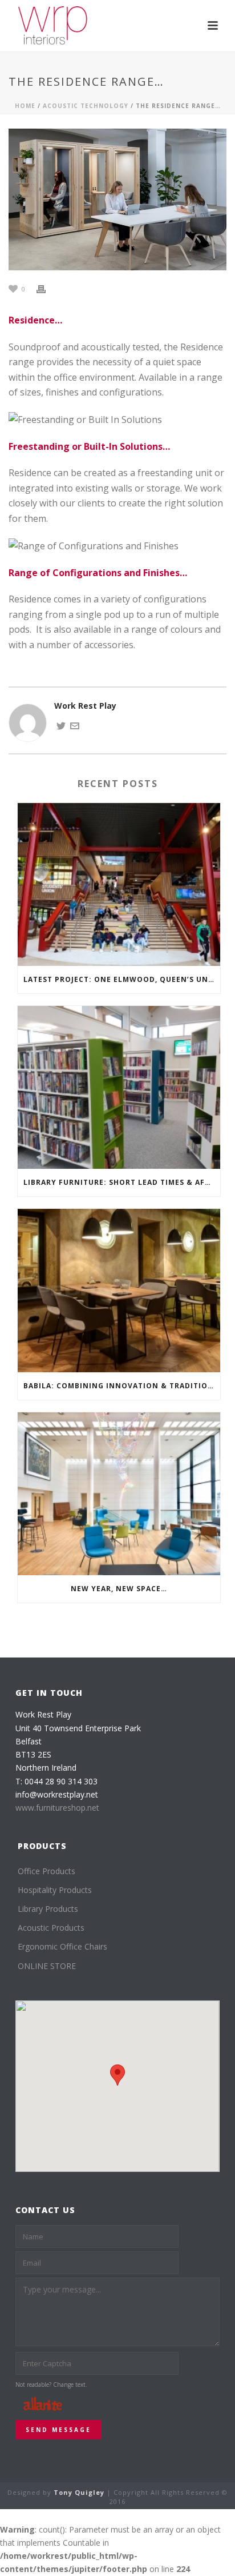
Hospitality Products (55, 1890)
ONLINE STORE (47, 1966)
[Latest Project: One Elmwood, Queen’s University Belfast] (119, 884)
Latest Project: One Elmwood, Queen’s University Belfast (122, 979)
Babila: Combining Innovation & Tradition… (122, 1386)
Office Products (46, 1871)
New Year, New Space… (119, 1589)
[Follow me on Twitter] (61, 725)
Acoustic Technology (86, 106)
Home (25, 106)
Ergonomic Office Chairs (62, 1946)
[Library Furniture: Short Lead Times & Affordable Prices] (119, 1087)
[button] (117, 2075)
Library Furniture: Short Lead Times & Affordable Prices (122, 1182)
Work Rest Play (85, 706)
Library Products (48, 1909)
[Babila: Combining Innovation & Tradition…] (119, 1290)
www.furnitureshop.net (57, 1808)
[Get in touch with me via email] (75, 725)
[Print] (47, 288)
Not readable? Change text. (51, 2385)
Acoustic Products (51, 1928)
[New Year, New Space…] (119, 1494)
